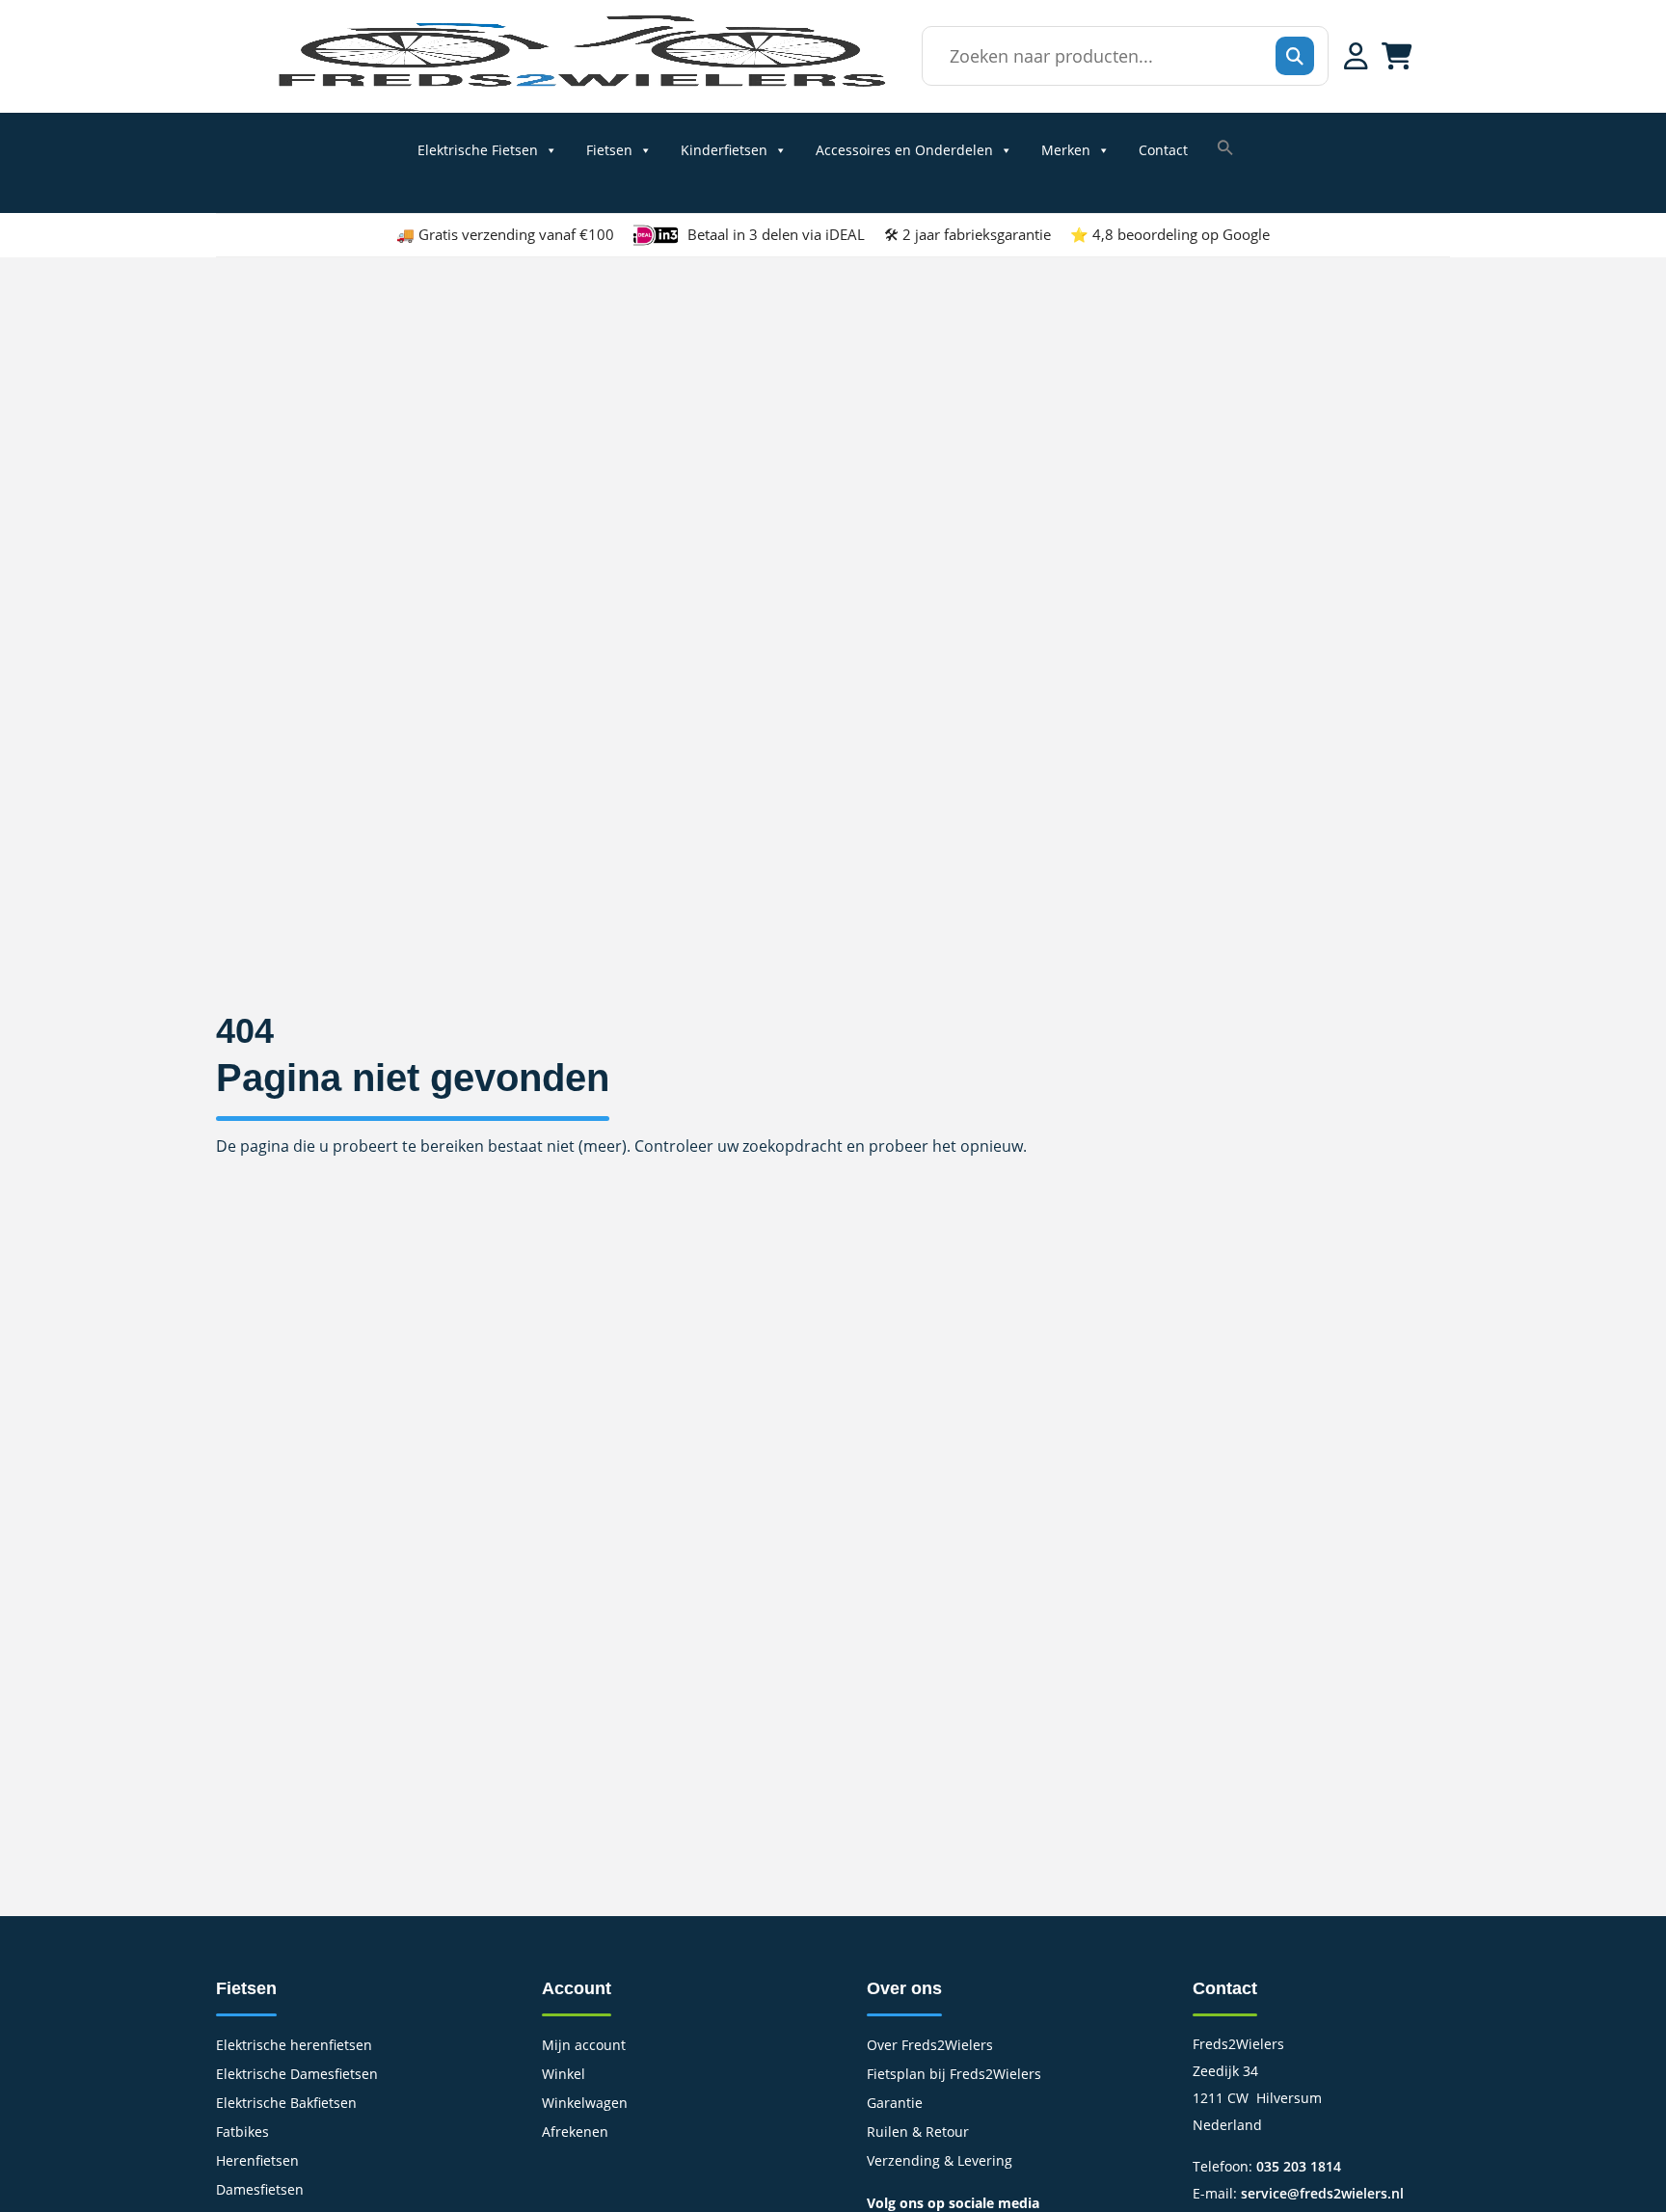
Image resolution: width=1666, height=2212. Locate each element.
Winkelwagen (585, 2104)
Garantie (895, 2104)
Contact (1163, 150)
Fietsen (609, 150)
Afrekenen (575, 2133)
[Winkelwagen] (1397, 56)
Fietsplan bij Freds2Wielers (954, 2075)
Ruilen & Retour (918, 2133)
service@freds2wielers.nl (1322, 2193)
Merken (1066, 150)
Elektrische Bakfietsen (286, 2104)
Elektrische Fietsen (478, 150)
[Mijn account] (1356, 56)
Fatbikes (242, 2133)
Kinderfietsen (724, 150)
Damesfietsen (260, 2191)
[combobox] (1119, 56)
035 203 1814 (1299, 2166)
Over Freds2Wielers (930, 2046)
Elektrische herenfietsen (294, 2046)
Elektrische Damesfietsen (297, 2075)
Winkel (564, 2075)
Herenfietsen (257, 2162)
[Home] (580, 86)
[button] (1225, 147)
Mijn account (584, 2046)
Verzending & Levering (940, 2162)
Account (577, 1988)
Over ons (904, 1988)
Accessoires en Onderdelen (904, 150)
